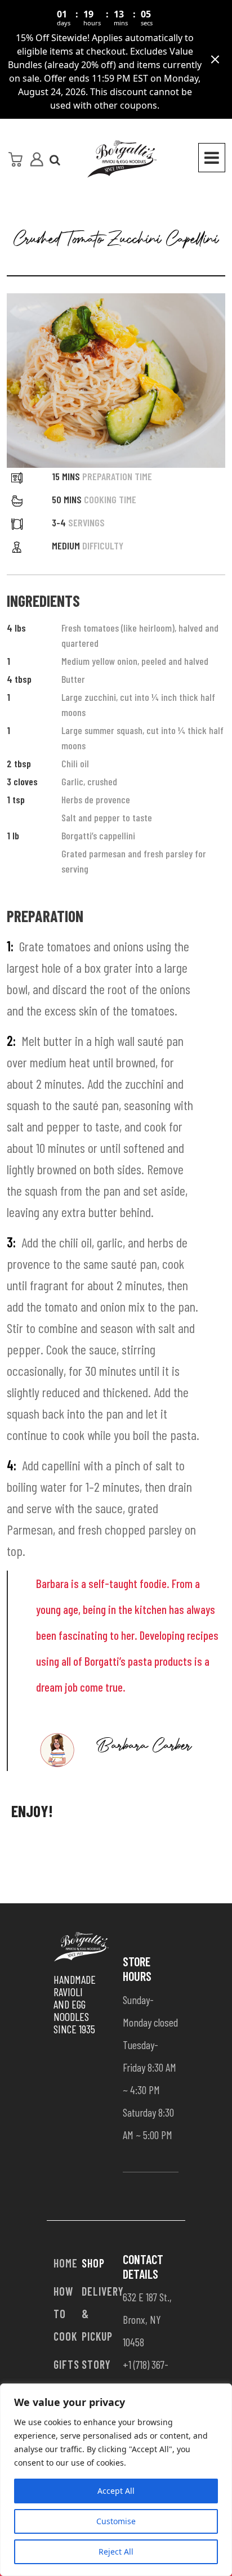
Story (96, 2364)
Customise (116, 2521)
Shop (93, 2263)
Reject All (116, 2552)
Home (66, 2263)
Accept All (116, 2491)
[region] (116, 2480)
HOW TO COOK (65, 2314)
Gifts (66, 2364)
